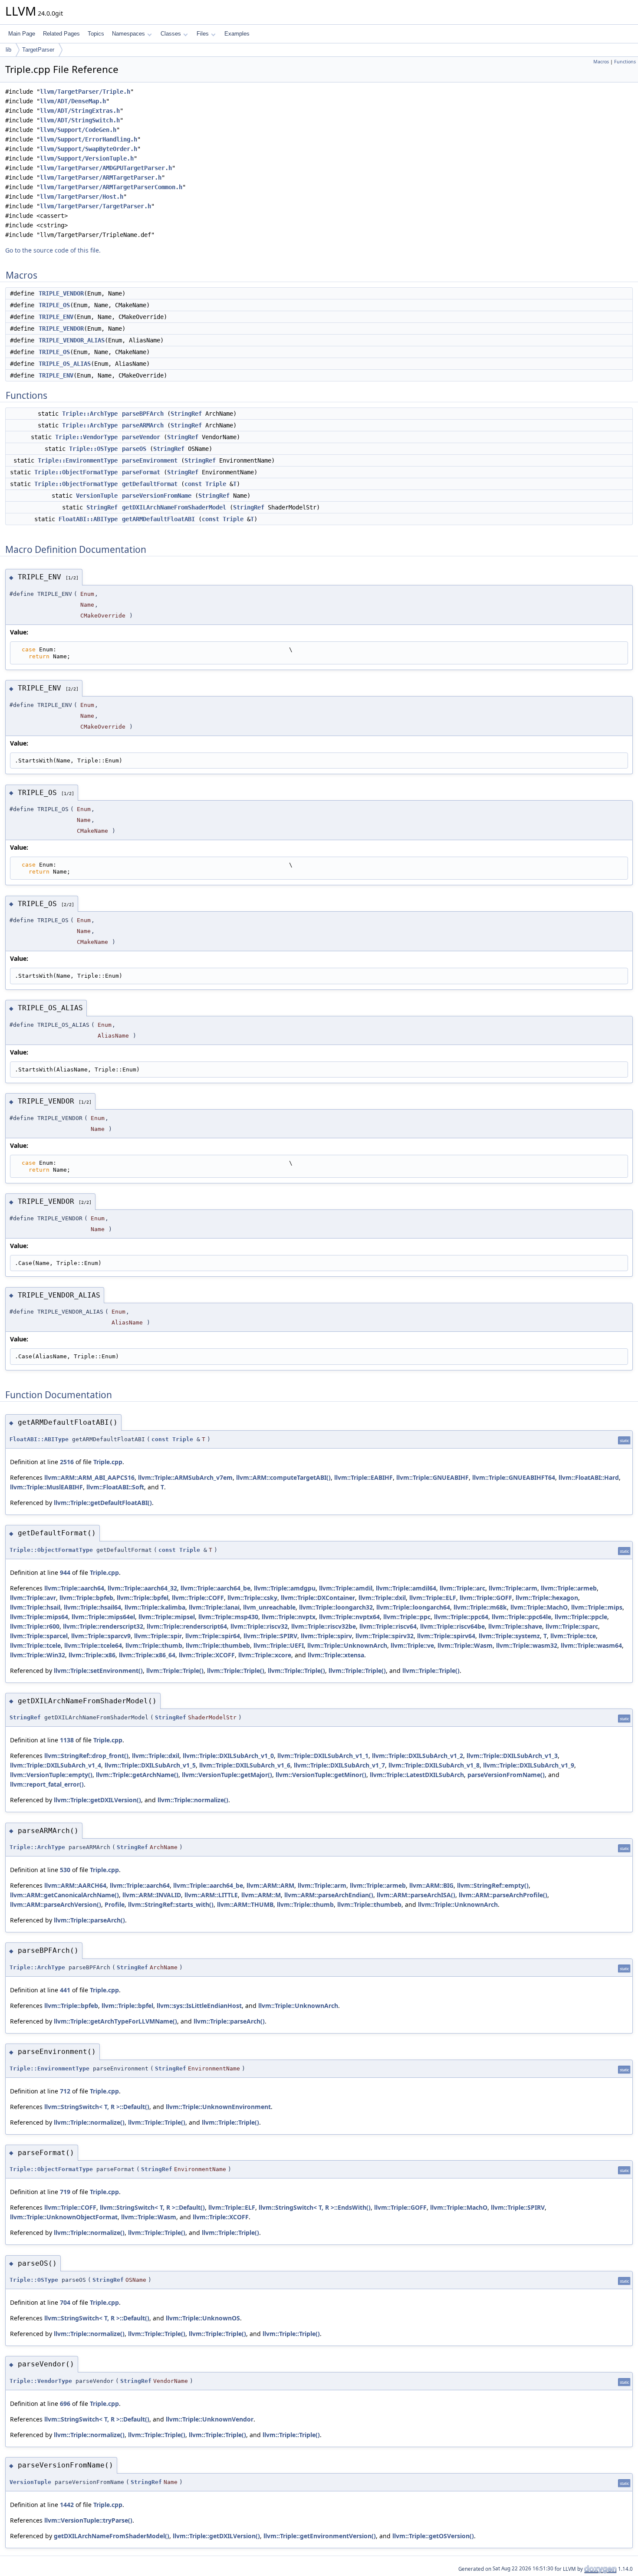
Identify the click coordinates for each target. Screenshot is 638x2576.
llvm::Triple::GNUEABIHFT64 (514, 1477)
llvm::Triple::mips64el (103, 1617)
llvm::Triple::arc (462, 1588)
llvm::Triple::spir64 (213, 1636)
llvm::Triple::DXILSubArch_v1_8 (434, 1765)
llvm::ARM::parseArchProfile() (503, 1895)
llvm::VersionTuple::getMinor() (321, 1775)
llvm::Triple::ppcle (581, 1617)
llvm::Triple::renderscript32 (103, 1626)
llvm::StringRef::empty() (493, 1885)
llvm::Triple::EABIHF (363, 1477)
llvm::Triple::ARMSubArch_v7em (185, 1477)
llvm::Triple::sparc (572, 1626)
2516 (67, 1462)
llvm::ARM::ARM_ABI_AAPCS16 (89, 1477)
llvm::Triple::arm (513, 1588)
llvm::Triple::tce (573, 1636)
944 (65, 1572)
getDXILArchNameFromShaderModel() (112, 2536)
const (193, 484)
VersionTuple (97, 496)
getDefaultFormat (150, 484)
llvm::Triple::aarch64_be (215, 1588)
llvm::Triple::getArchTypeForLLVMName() (115, 2021)
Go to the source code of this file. (53, 250)
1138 (67, 1740)
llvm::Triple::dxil (382, 1598)
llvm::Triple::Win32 (38, 1655)
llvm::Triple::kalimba (155, 1607)
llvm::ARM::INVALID (152, 1895)
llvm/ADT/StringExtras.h (80, 111)
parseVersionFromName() (506, 1775)
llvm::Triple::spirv (326, 1636)
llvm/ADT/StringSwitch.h (80, 120)
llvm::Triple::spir (158, 1636)
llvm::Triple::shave (515, 1626)
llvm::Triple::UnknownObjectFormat (64, 2217)
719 (65, 2192)
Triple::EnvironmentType (78, 460)
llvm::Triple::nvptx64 (349, 1617)
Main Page (22, 34)
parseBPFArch (143, 414)
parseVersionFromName (157, 496)
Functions (625, 62)
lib (8, 50)
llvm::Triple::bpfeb (86, 1598)
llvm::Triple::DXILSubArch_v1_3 (512, 1756)
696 (65, 2403)
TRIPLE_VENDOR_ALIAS (72, 340)
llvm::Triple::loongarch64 (413, 1607)
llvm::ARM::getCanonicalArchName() (64, 1895)
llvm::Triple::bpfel (143, 1598)
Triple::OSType (93, 449)
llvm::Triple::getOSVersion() (433, 2536)
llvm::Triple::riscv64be (452, 1626)
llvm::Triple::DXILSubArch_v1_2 (418, 1756)
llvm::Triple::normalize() (193, 1800)
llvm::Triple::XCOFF (207, 1655)
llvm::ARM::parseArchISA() (416, 1895)
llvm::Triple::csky (252, 1598)
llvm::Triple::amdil (346, 1588)
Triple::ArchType (90, 414)
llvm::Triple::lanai (214, 1607)
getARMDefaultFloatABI (158, 519)
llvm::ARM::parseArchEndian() (329, 1895)
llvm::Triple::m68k (480, 1607)
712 (65, 2091)
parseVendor (141, 437)
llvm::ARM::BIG (431, 1885)
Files (203, 34)
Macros (601, 62)
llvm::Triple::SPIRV (270, 1636)
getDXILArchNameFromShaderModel (174, 507)
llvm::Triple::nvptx (289, 1617)
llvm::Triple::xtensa (336, 1655)
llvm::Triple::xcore (265, 1655)
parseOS (134, 449)
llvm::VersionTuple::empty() (51, 1775)
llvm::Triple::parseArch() (89, 1920)
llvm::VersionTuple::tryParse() (88, 2520)
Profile (115, 1904)
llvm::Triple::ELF (433, 1598)
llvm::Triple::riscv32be (324, 1626)
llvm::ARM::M (261, 1895)
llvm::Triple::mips (597, 1607)
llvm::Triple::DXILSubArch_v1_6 (245, 1765)
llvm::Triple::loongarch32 (336, 1607)
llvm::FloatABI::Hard (589, 1477)
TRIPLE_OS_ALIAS (65, 364)
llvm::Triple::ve (412, 1645)
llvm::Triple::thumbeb (218, 1645)
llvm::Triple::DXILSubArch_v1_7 (339, 1765)
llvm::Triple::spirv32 (385, 1636)
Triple (216, 484)
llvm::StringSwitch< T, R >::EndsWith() (315, 2207)
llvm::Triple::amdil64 (406, 1588)
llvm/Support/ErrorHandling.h (89, 139)
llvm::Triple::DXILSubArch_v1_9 (529, 1765)
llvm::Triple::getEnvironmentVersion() (320, 2536)
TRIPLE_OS (54, 305)
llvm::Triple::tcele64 (93, 1645)
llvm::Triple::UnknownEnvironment (218, 2107)
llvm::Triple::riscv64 (388, 1626)
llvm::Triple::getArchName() (137, 1775)
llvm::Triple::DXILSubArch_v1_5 (150, 1765)
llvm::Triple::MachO (539, 1607)
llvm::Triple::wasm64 (591, 1645)
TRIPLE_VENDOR (61, 293)
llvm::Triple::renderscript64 (187, 1626)
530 (65, 1870)
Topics (96, 34)
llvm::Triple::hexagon (547, 1598)
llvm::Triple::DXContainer (318, 1598)
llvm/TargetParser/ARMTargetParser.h (101, 177)
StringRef (186, 414)
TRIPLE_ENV (56, 317)
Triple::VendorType (86, 437)
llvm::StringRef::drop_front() (86, 1756)
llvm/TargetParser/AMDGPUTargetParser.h (106, 168)
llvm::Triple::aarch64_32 (142, 1588)
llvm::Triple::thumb (154, 1645)
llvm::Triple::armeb (569, 1588)
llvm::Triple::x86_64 (147, 1655)
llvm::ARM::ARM (270, 1885)
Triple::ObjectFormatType (76, 472)
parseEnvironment (150, 460)
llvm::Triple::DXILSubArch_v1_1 (323, 1756)
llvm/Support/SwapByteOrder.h (89, 149)
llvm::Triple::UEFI (279, 1645)
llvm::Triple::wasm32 (527, 1645)
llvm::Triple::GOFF (486, 1598)
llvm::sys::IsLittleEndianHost (199, 2006)
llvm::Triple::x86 (92, 1655)
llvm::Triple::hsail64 (92, 1607)
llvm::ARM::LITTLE (211, 1895)
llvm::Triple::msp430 (228, 1617)
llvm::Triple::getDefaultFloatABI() (103, 1503)
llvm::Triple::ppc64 (461, 1617)
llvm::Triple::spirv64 (446, 1636)
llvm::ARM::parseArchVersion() (56, 1904)
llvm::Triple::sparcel (39, 1636)
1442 (67, 2505)
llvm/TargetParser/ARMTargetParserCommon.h (111, 187)
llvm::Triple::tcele (35, 1645)
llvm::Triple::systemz (509, 1636)
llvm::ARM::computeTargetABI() (283, 1477)
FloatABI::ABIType (88, 519)
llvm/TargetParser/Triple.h (85, 92)
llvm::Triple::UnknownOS (203, 2318)
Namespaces (128, 34)
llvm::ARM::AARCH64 (75, 1885)
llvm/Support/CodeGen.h (78, 130)
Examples (237, 34)
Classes (171, 34)
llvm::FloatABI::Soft (115, 1487)
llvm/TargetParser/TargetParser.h (95, 206)
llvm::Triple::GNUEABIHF (432, 1477)
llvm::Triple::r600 (35, 1626)
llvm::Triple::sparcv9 (101, 1636)
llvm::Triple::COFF (198, 1598)
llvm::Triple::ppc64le (521, 1617)
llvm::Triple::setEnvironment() (98, 1671)
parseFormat (141, 472)
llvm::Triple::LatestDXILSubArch (417, 1775)
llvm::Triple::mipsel (167, 1617)
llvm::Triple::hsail (35, 1607)
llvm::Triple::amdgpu (285, 1588)
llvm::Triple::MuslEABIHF (46, 1487)
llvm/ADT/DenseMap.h (73, 101)
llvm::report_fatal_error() (47, 1784)
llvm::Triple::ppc (407, 1617)
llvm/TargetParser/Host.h (82, 197)
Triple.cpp (108, 1462)
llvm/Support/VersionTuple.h (87, 158)
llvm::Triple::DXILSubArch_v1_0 (228, 1756)
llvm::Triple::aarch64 (74, 1588)
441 (65, 1990)
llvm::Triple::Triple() (175, 1671)
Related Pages (61, 34)
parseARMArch (143, 425)
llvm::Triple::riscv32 (259, 1626)
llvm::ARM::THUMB (245, 1904)
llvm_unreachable (269, 1607)
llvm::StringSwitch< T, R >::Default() (97, 2107)
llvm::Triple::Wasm (465, 1645)
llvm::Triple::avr (33, 1598)
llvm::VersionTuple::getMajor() (227, 1775)
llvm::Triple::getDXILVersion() (97, 1800)
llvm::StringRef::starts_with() (171, 1904)
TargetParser (38, 50)
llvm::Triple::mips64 (39, 1617)
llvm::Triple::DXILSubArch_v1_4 (56, 1765)
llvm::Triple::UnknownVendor (210, 2419)
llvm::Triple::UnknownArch (347, 1645)
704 (65, 2302)
